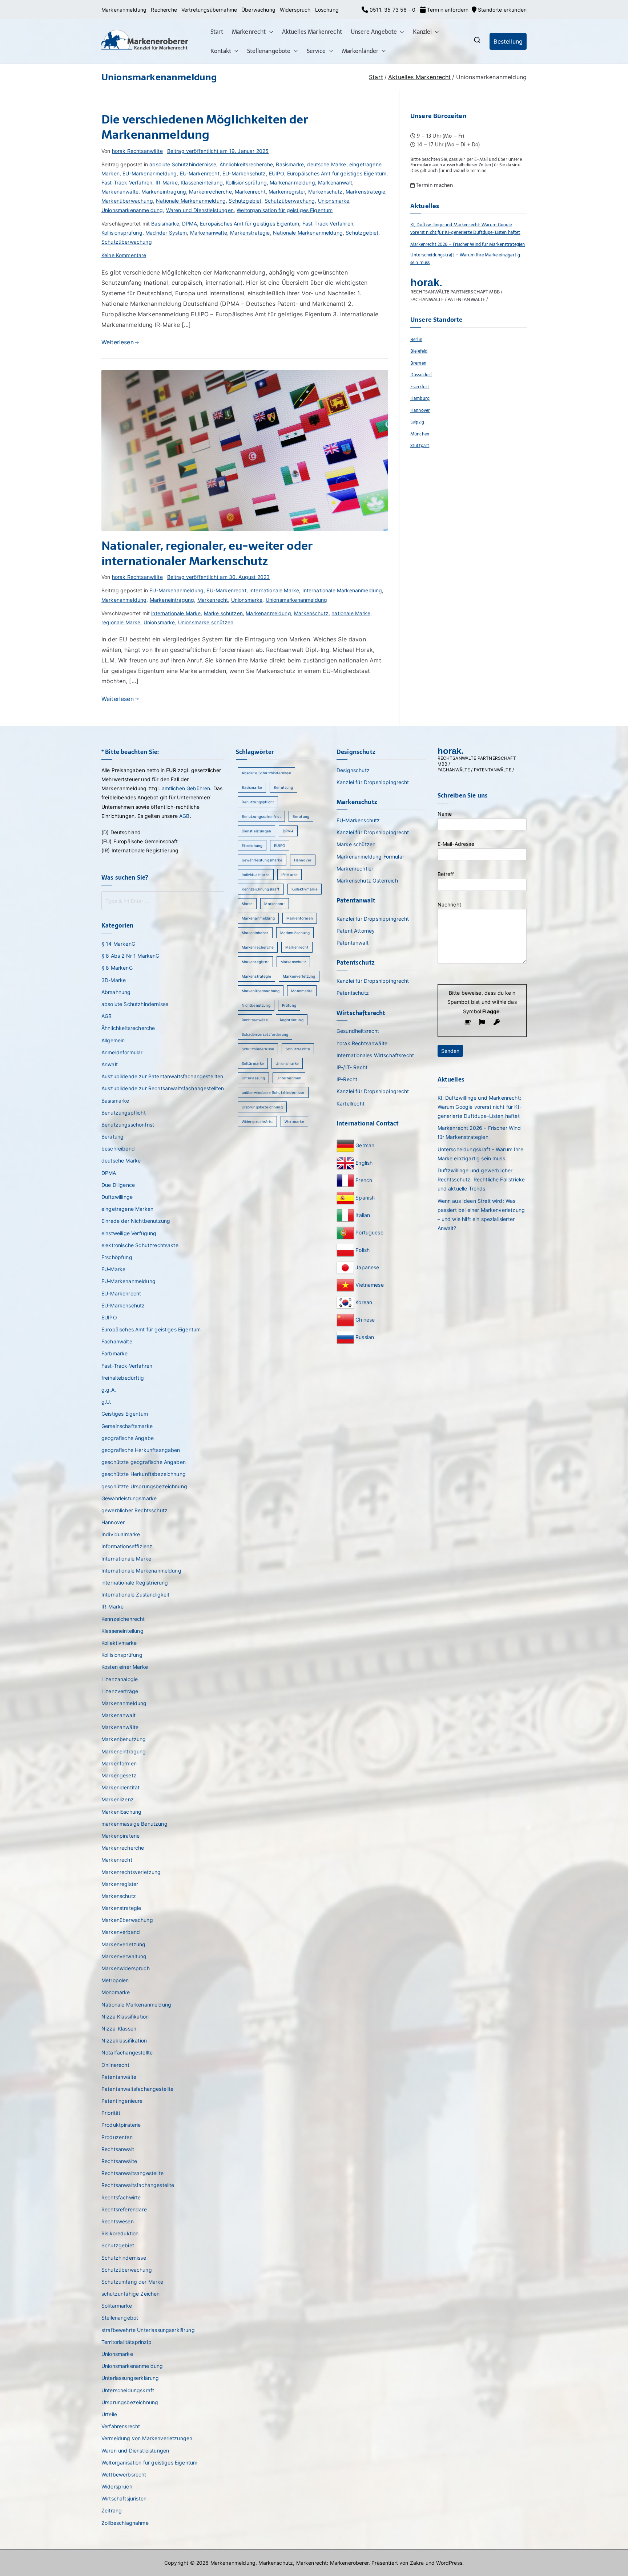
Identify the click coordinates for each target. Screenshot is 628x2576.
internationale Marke (176, 613)
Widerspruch (295, 10)
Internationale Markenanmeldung (342, 590)
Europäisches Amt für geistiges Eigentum (337, 173)
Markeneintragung (164, 192)
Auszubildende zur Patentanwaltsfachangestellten (162, 1076)
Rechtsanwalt (118, 2149)
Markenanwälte (120, 192)
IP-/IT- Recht (352, 1067)
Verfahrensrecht (121, 2426)
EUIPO (277, 173)
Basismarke (290, 164)
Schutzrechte (298, 1049)
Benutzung (283, 787)
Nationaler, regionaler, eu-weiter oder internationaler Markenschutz (207, 553)
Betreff (446, 874)
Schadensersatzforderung (265, 1034)
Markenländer (360, 51)
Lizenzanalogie (120, 1679)
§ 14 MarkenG (118, 944)
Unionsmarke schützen (206, 622)
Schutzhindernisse (124, 2258)
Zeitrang (112, 2510)
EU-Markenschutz (244, 173)
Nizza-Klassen (119, 2029)
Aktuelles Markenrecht (312, 32)
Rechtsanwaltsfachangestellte (138, 2185)
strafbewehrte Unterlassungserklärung (148, 2330)
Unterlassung (253, 1078)
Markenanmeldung (124, 10)
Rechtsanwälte (119, 2161)
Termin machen (434, 185)
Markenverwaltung (124, 1956)
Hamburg (420, 398)
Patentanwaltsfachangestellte (137, 2089)
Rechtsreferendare (124, 2209)
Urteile (109, 2414)
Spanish (365, 1197)
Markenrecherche (210, 192)
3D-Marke (114, 980)
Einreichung (252, 845)
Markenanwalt (335, 182)
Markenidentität (120, 1787)
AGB (184, 816)
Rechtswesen (118, 2221)
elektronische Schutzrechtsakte (140, 1245)
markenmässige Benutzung (134, 1824)
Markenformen (119, 1763)
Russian (364, 1337)
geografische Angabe (128, 1438)
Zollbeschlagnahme (125, 2523)
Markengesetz (119, 1775)
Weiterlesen (118, 342)
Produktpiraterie (121, 2125)
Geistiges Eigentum (125, 1414)
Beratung (112, 1137)
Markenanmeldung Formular (370, 857)
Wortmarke (294, 1121)
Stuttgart (420, 445)
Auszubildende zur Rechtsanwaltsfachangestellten (163, 1088)
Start (217, 32)
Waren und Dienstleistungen (200, 210)
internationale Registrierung (135, 1583)
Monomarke (116, 1992)
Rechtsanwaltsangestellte (132, 2173)
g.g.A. (109, 1390)
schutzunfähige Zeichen (131, 2294)
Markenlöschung (121, 1812)
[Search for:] (163, 901)
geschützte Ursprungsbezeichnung (144, 1486)
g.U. (106, 1402)
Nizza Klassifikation (125, 2017)
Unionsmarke (334, 201)
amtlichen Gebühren (186, 788)
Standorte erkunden (502, 10)
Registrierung (292, 1020)
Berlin (416, 339)
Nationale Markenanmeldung (191, 201)
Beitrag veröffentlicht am (218, 151)
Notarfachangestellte (127, 2052)
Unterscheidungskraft (128, 2390)
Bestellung (508, 41)
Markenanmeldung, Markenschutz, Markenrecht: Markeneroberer (289, 2563)
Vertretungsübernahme (209, 10)
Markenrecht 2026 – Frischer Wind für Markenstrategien (468, 244)
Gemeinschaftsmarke (127, 1426)
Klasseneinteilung (202, 182)
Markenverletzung (124, 1944)
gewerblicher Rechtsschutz (134, 1510)
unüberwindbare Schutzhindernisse (273, 1092)
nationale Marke (351, 613)
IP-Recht (347, 1079)
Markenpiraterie (120, 1836)
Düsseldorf (421, 375)
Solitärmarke (117, 2306)
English (364, 1162)
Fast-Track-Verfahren (127, 182)
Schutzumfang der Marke (132, 2282)
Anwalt (110, 1064)
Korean (364, 1302)
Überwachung (258, 10)
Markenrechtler (355, 869)
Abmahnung (116, 992)
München (420, 434)
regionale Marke (121, 622)
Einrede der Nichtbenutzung (136, 1221)
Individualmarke (121, 1534)
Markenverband (121, 1932)
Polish (363, 1250)
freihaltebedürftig (123, 1378)
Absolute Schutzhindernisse (266, 773)
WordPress (449, 2563)
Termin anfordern (447, 10)
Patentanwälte (119, 2077)
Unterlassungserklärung (130, 2378)
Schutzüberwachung (290, 201)
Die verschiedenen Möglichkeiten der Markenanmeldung (205, 127)
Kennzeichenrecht (123, 1619)
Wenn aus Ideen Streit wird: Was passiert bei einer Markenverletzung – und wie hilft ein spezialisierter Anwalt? (481, 1215)
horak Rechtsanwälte (137, 151)
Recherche (164, 10)
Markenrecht (249, 32)
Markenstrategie (365, 192)
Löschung (327, 10)
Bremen (418, 363)
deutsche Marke (326, 164)
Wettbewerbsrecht (124, 2474)
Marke (247, 904)
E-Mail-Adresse (456, 844)
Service (316, 51)
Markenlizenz (118, 1799)
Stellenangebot (120, 2318)
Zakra (417, 2563)
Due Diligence (118, 1185)
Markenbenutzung (124, 1739)
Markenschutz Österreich (367, 881)
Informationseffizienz (127, 1546)
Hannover (420, 410)
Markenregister (287, 192)
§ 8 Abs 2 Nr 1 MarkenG (130, 956)
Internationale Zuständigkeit (135, 1595)
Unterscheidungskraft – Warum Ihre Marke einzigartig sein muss (465, 259)
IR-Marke (167, 182)
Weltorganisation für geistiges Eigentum (285, 210)
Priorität (111, 2113)
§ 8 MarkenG (117, 968)
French (364, 1180)
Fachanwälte (117, 1341)
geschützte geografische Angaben (144, 1462)
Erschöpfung (117, 1257)
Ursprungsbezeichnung (130, 2402)
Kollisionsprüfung (246, 182)
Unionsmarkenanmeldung (132, 210)
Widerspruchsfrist (257, 1121)
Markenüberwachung (127, 201)
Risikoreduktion (120, 2233)
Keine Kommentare (124, 255)
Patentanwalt (353, 943)
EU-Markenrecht (200, 173)
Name (445, 814)
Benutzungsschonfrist (128, 1125)
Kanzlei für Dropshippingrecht (373, 782)
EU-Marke (113, 1269)
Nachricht (449, 904)
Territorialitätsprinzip (126, 2342)
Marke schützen (223, 613)
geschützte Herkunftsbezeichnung (144, 1474)
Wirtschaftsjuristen (124, 2498)
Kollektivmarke (119, 1643)
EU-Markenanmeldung (150, 173)
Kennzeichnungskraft (261, 889)
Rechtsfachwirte (121, 2197)
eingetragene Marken (127, 1209)
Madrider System (166, 233)
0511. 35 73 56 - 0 (392, 10)
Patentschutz (353, 993)
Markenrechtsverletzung (131, 1872)
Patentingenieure (122, 2101)
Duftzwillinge (117, 1197)
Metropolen (115, 1980)
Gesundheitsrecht (358, 1031)
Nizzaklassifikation (124, 2040)
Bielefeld (419, 351)
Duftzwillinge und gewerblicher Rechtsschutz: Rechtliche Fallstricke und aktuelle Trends (481, 1179)
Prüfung (289, 1005)
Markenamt (274, 904)
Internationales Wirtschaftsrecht (375, 1055)
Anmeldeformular (122, 1052)
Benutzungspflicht (124, 1113)
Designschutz (353, 770)
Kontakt (221, 51)
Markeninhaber (255, 933)
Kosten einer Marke (125, 1667)
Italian (363, 1215)
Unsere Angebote (374, 32)
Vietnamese (370, 1284)
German (365, 1145)
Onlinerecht (115, 2065)
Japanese (367, 1267)
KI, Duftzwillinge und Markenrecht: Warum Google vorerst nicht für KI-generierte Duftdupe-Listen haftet (465, 228)
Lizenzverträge (120, 1691)
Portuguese (369, 1232)
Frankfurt (420, 387)
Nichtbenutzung (256, 1005)
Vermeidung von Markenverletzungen (147, 2438)
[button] (270, 32)
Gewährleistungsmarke (129, 1498)
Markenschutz (325, 192)
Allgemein (113, 1040)
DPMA (190, 224)
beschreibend (118, 1149)
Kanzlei (422, 32)
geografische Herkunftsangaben (141, 1450)
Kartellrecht (351, 1104)
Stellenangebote (269, 51)
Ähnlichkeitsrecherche (246, 164)
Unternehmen (289, 1078)
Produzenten (117, 2137)
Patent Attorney (356, 931)
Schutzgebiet (245, 201)
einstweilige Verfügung (129, 1233)
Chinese (365, 1319)
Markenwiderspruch (126, 1968)
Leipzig (417, 422)
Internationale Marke (274, 590)
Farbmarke (114, 1353)
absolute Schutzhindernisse (183, 164)
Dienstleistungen (257, 831)
